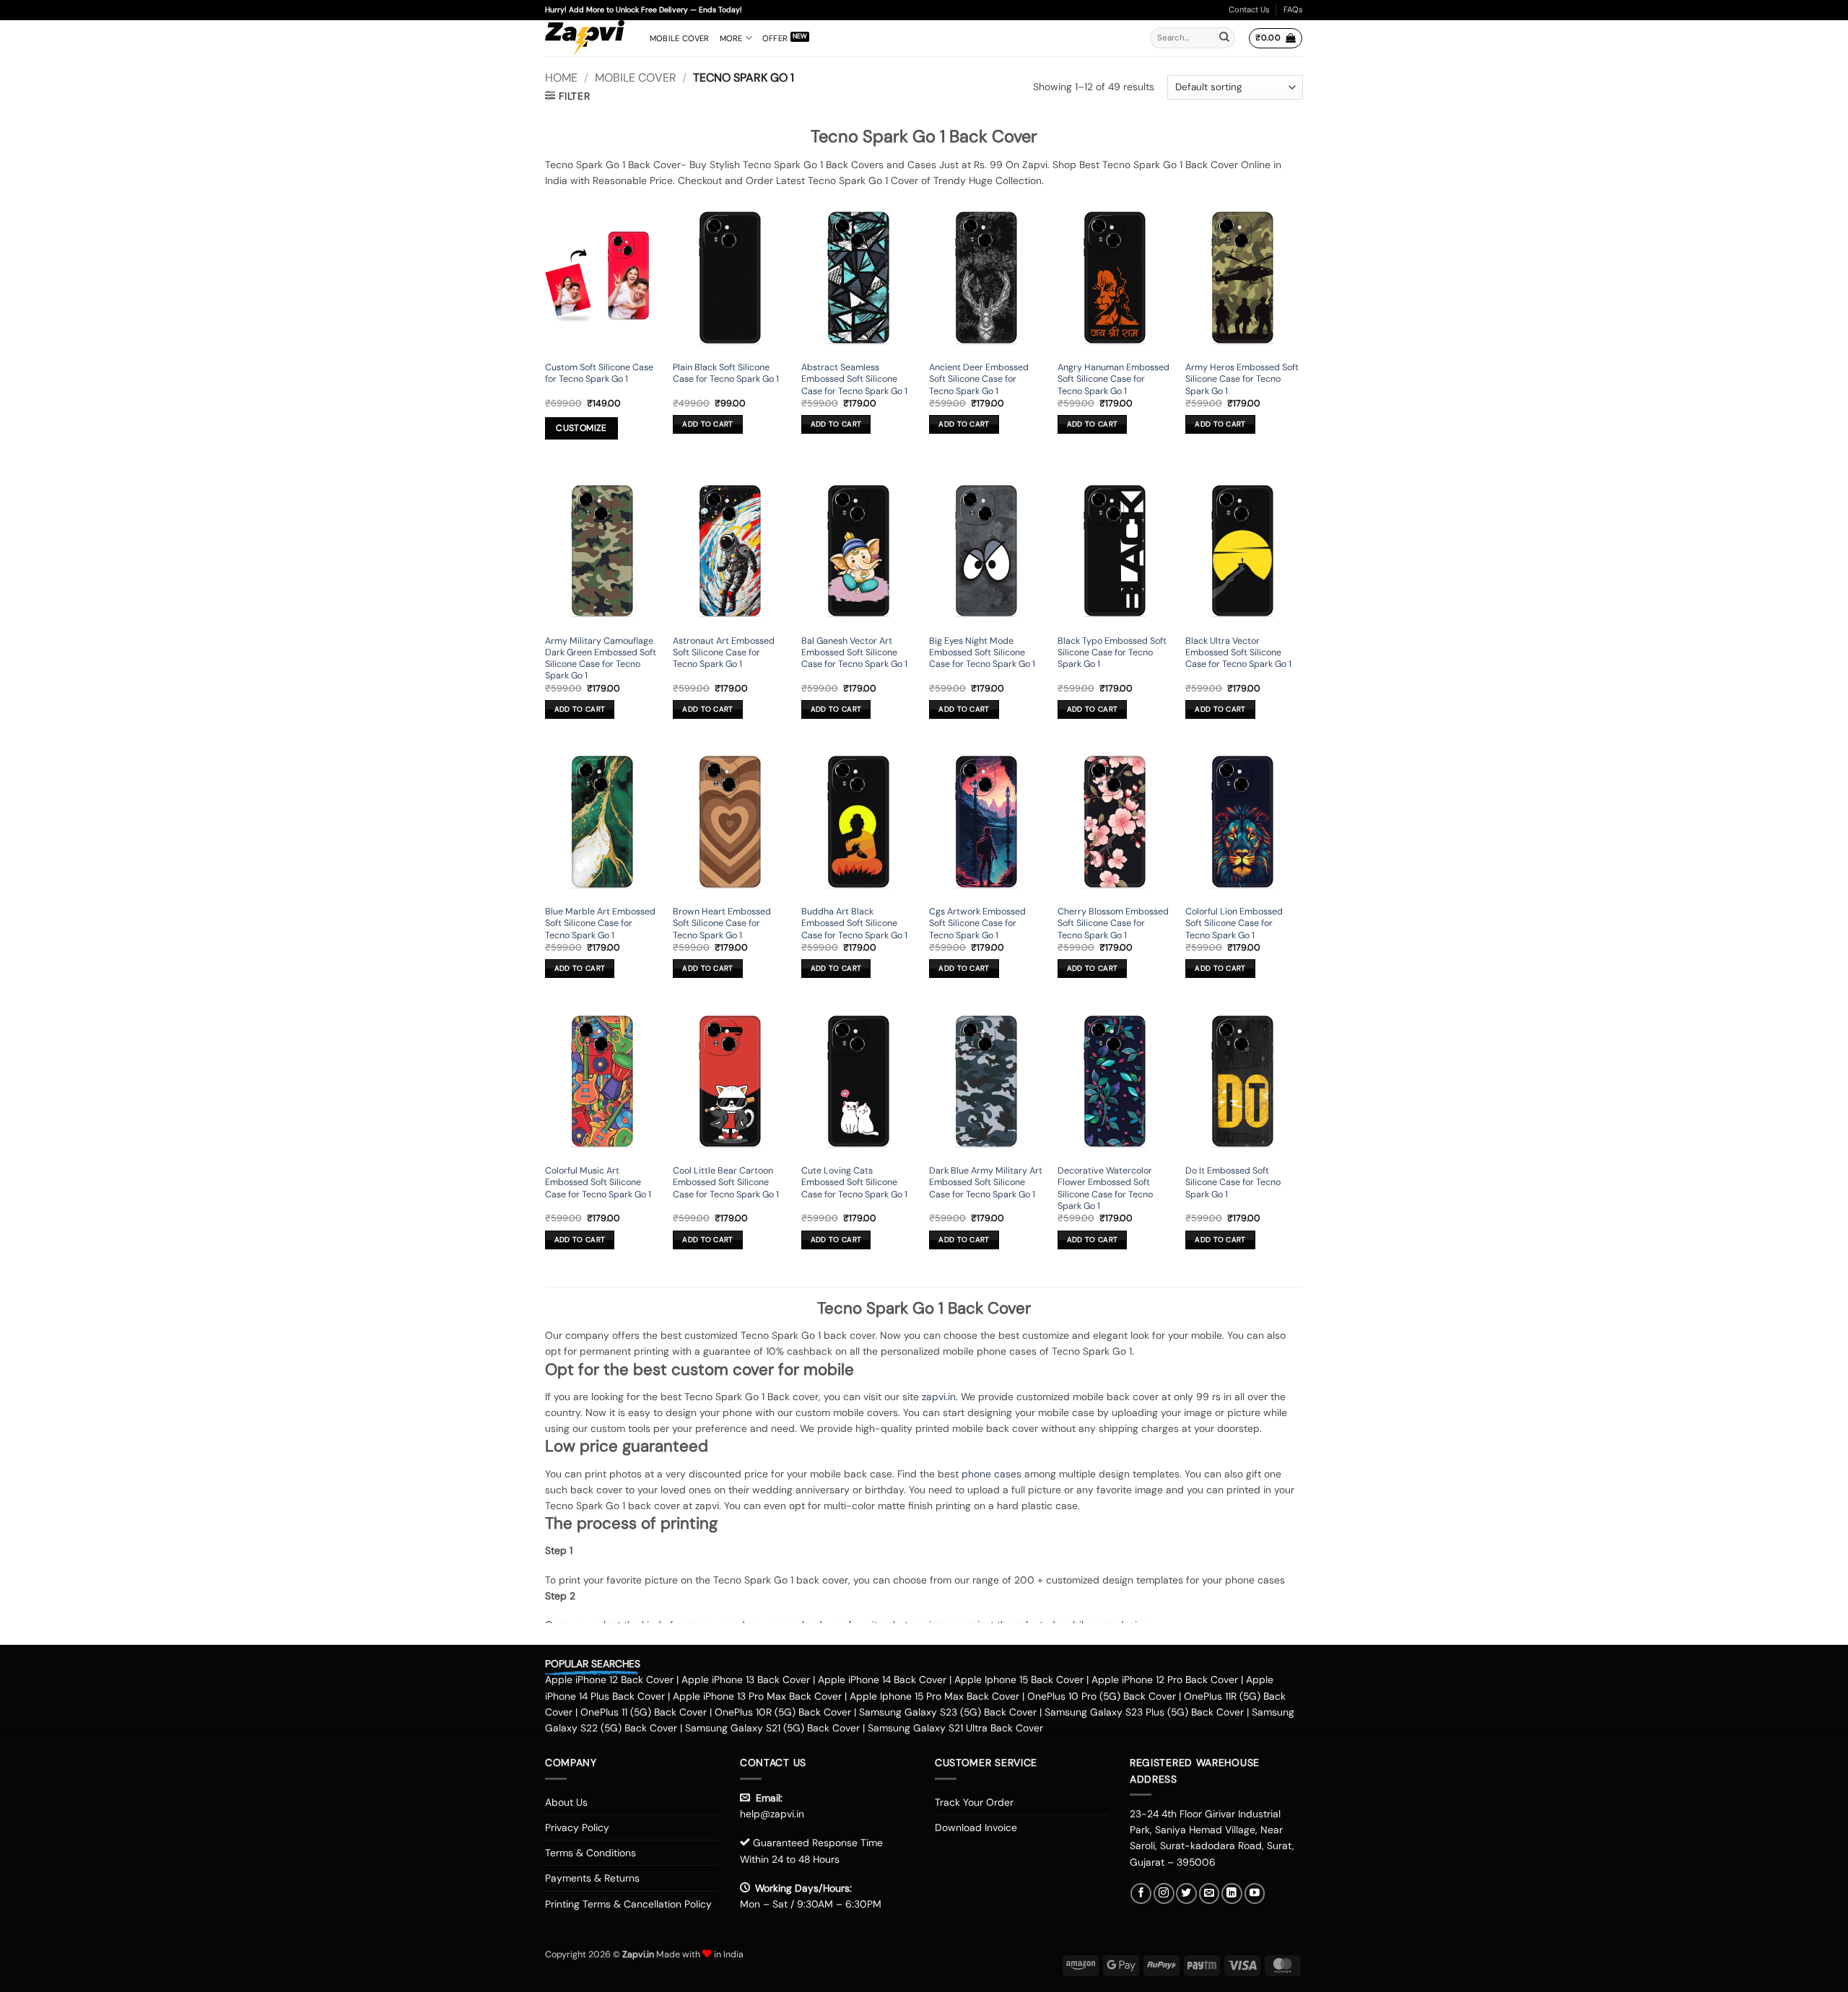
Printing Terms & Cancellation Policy (628, 1904)
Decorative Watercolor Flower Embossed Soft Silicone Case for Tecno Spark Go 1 (1105, 1188)
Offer (775, 38)
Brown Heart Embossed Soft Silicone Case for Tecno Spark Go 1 (722, 923)
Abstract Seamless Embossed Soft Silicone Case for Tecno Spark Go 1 (854, 379)
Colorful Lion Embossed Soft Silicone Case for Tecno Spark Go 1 (1234, 923)
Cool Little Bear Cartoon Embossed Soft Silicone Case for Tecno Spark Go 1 (726, 1183)
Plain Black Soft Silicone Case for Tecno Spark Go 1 (726, 373)
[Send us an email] (1210, 1893)
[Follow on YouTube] (1255, 1893)
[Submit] (1224, 38)
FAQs (1293, 9)
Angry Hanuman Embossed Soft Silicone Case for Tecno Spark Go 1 (1113, 379)
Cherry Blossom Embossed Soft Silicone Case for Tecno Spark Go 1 (1113, 923)
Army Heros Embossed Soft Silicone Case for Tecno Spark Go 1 (1242, 379)
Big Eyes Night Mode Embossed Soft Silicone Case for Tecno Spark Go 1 (982, 653)
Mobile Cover (680, 38)
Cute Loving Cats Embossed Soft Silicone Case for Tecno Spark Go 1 (854, 1183)
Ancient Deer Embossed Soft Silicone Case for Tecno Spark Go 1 (979, 379)
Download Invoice (976, 1827)
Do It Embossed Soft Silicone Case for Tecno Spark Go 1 (1233, 1183)
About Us (566, 1802)
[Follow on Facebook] (1141, 1893)
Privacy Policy (577, 1827)
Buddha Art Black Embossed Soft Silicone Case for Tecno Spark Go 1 (854, 923)
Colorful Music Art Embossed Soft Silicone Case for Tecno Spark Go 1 (598, 1183)
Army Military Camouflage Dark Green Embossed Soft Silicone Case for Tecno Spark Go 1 (601, 659)
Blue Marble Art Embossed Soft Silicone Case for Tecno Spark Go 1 (600, 923)
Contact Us (1249, 9)
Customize (581, 428)
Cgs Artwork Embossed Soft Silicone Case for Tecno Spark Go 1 (977, 923)
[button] (1275, 38)
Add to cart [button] (707, 424)
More (731, 38)
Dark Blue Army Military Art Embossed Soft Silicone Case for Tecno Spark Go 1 (986, 1183)
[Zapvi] (587, 38)
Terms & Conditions (590, 1853)
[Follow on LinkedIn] (1232, 1893)
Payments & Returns (592, 1878)
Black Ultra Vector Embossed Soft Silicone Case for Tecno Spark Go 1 (1238, 653)
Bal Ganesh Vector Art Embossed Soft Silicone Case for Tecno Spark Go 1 (854, 653)
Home (561, 78)
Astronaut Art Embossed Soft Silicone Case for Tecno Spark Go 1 (724, 653)
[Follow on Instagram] (1164, 1893)
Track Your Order (974, 1802)
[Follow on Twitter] (1186, 1893)
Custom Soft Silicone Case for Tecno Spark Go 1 (599, 373)
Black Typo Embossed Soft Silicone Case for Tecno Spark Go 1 (1112, 653)
